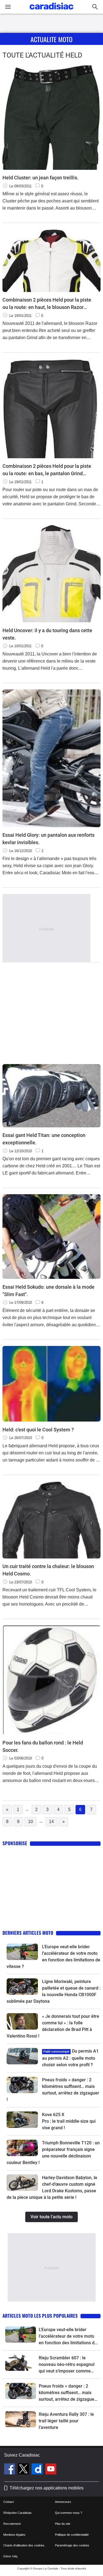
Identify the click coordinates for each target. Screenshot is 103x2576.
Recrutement (12, 2524)
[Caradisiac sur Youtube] (51, 2470)
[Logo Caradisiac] (51, 11)
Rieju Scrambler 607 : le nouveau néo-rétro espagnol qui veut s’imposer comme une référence (67, 2365)
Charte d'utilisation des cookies (24, 2545)
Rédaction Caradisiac (18, 2513)
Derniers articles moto (28, 1933)
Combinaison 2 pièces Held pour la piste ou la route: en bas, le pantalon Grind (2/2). (47, 470)
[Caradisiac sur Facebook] (10, 2470)
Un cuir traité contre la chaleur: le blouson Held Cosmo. (48, 1570)
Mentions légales (14, 2535)
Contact (9, 2502)
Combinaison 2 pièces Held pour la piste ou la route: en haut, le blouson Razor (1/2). (47, 304)
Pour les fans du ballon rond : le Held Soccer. (43, 1746)
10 (30, 1822)
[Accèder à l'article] (22, 1952)
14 (51, 1822)
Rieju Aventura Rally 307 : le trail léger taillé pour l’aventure (66, 2421)
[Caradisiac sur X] (24, 2470)
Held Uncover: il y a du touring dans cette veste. (47, 634)
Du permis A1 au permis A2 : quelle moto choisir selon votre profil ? (70, 2058)
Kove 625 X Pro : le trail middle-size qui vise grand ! (69, 2121)
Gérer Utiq (10, 2556)
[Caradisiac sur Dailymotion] (38, 2470)
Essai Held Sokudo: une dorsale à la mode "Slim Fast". (48, 1291)
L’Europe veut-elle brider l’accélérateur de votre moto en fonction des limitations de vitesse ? (68, 2337)
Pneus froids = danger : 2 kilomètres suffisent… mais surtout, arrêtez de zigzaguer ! (67, 2393)
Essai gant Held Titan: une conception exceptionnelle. (44, 1139)
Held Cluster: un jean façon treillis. (41, 178)
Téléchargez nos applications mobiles (47, 2488)
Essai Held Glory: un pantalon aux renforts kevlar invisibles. (48, 839)
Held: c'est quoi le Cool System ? (38, 1430)
